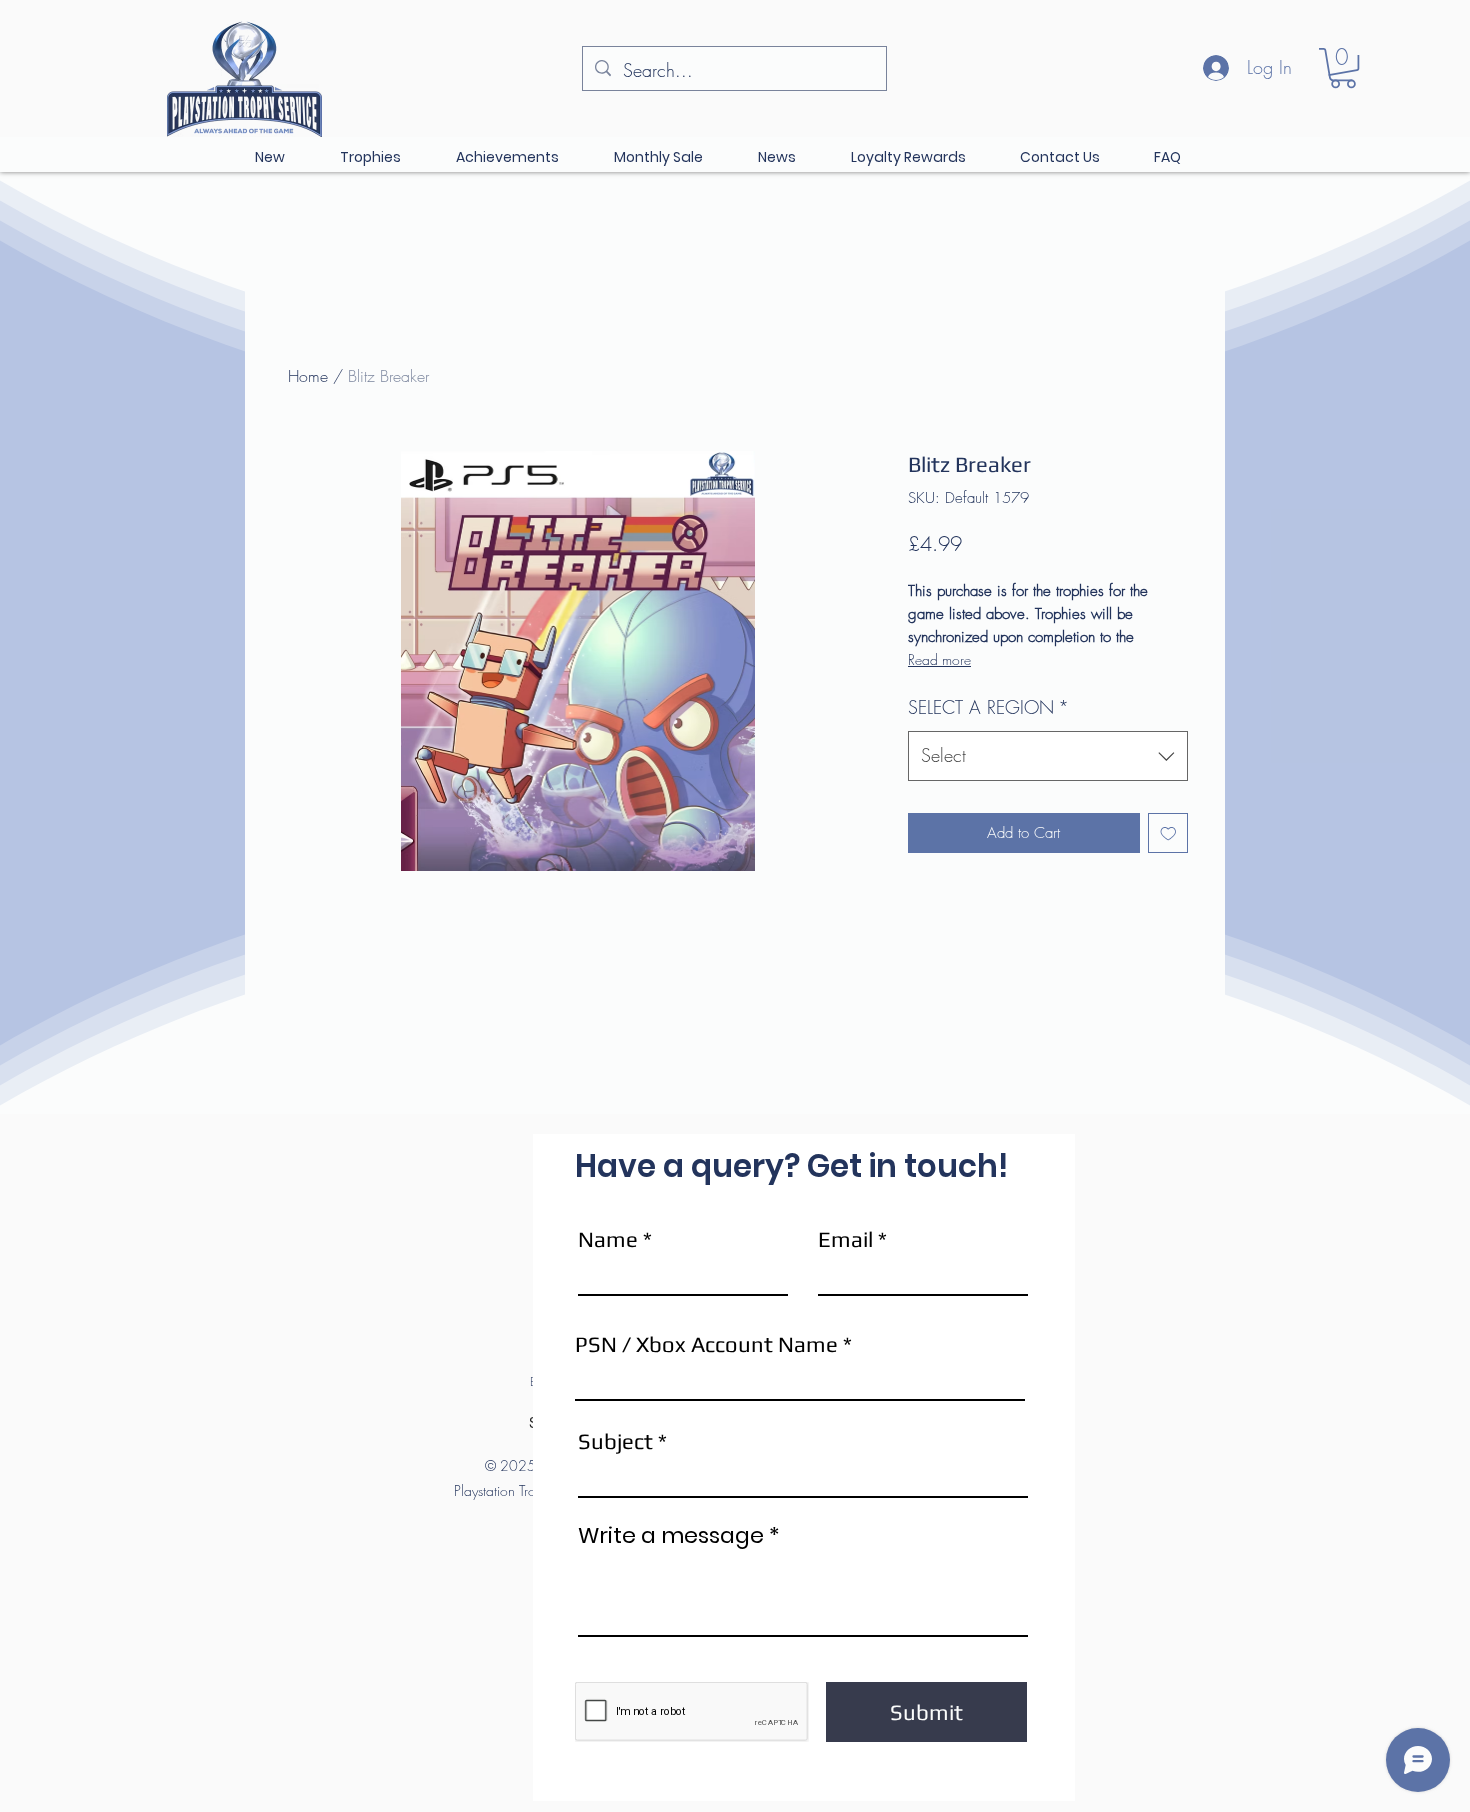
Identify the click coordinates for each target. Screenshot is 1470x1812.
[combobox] (1048, 756)
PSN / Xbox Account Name (706, 1344)
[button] (1343, 68)
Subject (615, 1441)
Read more (939, 659)
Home (308, 376)
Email (845, 1239)
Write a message (671, 1536)
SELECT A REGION (988, 707)
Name (608, 1239)
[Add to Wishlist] (1168, 833)
